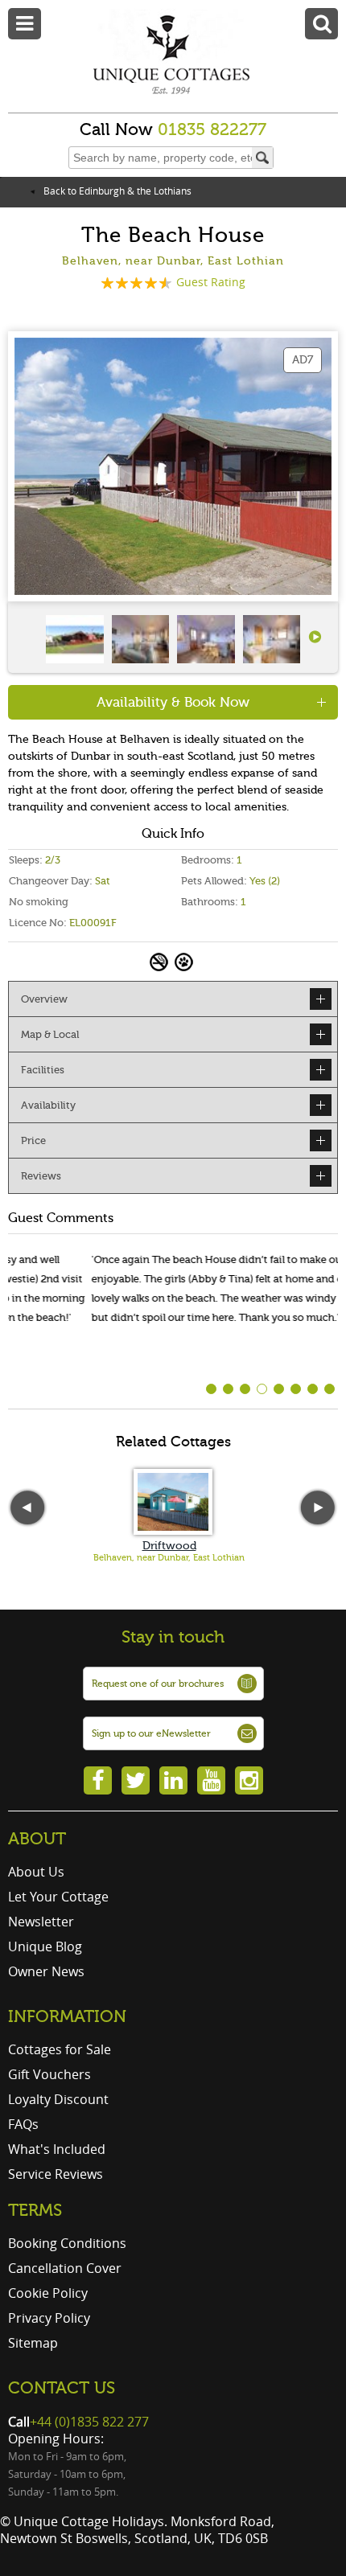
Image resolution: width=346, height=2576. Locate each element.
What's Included (57, 2149)
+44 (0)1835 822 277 (89, 2422)
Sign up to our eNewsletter (151, 1733)
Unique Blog (45, 1946)
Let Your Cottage (58, 1897)
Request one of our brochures (158, 1684)
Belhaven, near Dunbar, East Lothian (169, 1558)
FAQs (23, 2124)
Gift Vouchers (49, 2074)
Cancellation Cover (65, 2268)
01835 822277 (212, 129)
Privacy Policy (49, 2318)
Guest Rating (211, 282)
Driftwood (169, 1546)
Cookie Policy (48, 2293)
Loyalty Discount (58, 2099)
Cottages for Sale (60, 2049)
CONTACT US (62, 2388)
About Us (36, 1872)
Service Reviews (56, 2174)
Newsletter (41, 1922)
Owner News (46, 1971)
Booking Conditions (67, 2243)
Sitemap (33, 2343)
